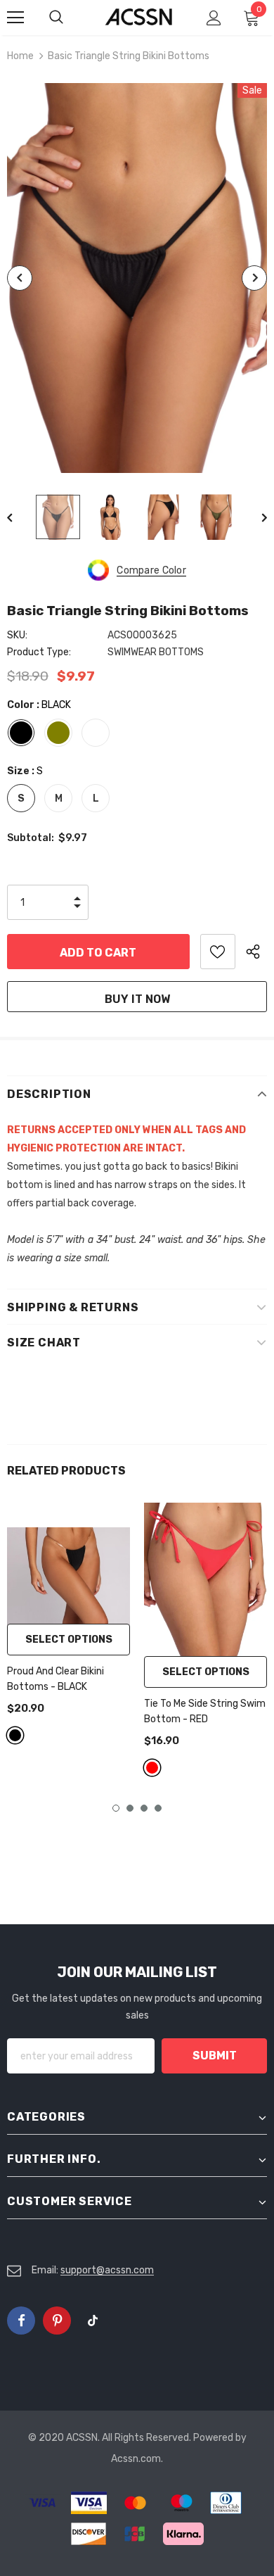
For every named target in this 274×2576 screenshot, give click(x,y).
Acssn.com (136, 2459)
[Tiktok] (93, 2321)
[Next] (254, 278)
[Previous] (20, 278)
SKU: (17, 635)
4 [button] (158, 1808)
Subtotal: (31, 838)
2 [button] (130, 1808)
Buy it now (137, 999)
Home (20, 56)
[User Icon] (214, 18)
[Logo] (139, 17)
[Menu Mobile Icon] (15, 18)
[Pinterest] (57, 2321)
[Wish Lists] (218, 952)
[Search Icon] (70, 18)
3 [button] (144, 1808)
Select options (69, 1640)
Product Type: (39, 652)
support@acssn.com (107, 2270)
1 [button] (116, 1808)
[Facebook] (21, 2321)
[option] (137, 278)
